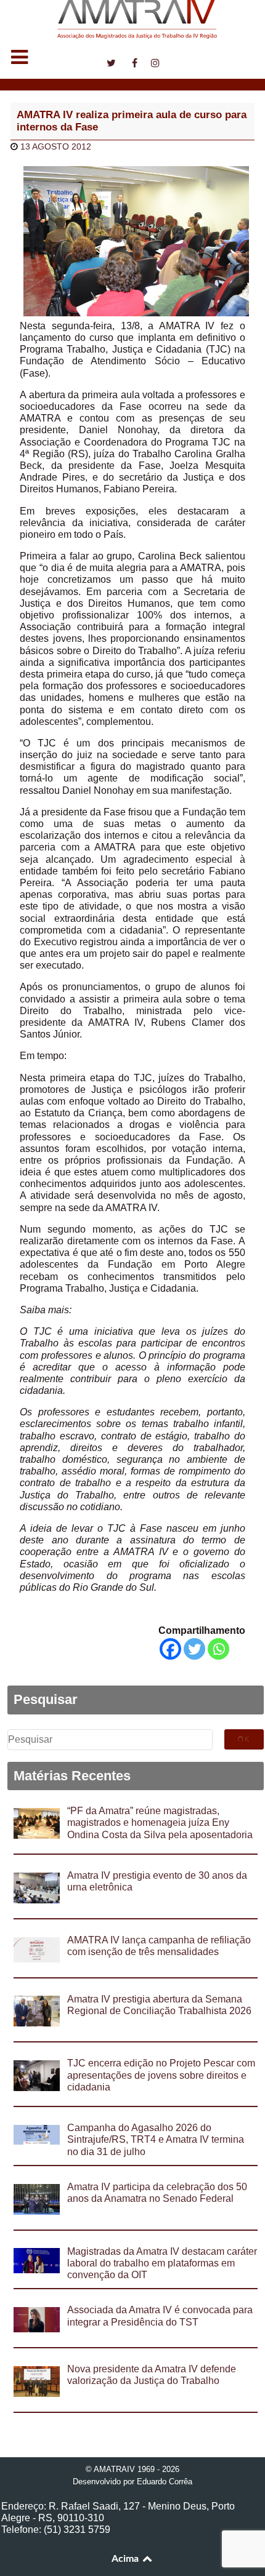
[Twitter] (194, 1649)
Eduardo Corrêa (165, 2482)
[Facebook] (170, 1649)
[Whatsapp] (218, 1649)
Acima (126, 2559)
